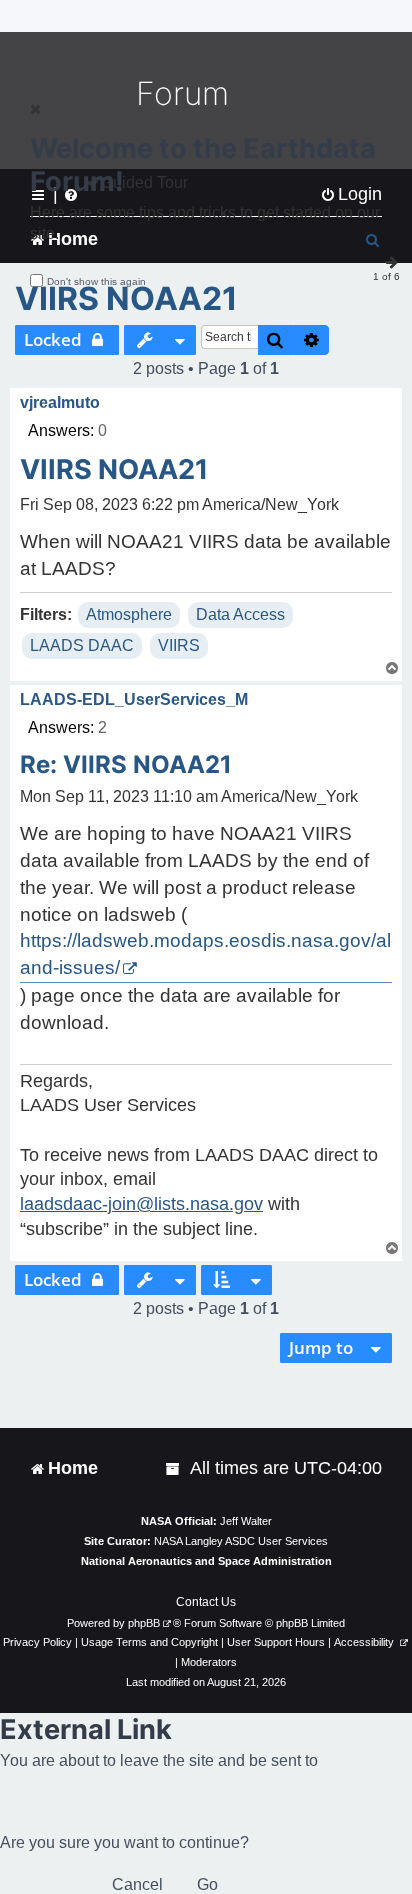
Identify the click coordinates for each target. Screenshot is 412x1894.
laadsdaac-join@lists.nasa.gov (141, 1204)
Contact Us (206, 1602)
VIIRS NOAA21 (126, 298)
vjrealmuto (60, 402)
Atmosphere (129, 614)
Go (207, 1884)
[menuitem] (174, 1468)
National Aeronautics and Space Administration (206, 1561)
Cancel (137, 1884)
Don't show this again (96, 281)
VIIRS (179, 645)
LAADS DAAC (82, 645)
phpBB (144, 1623)
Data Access (240, 614)
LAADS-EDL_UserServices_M (134, 699)
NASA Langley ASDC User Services (241, 1541)
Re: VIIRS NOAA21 (126, 764)
